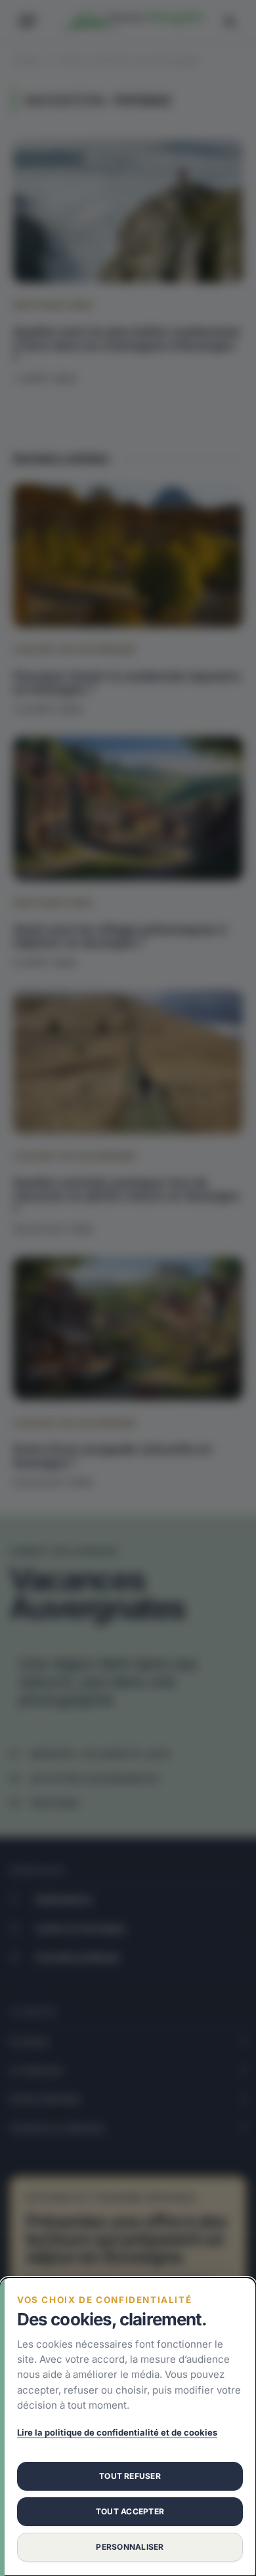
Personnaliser (130, 2547)
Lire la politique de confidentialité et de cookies (117, 2432)
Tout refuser (130, 2476)
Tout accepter (130, 2511)
